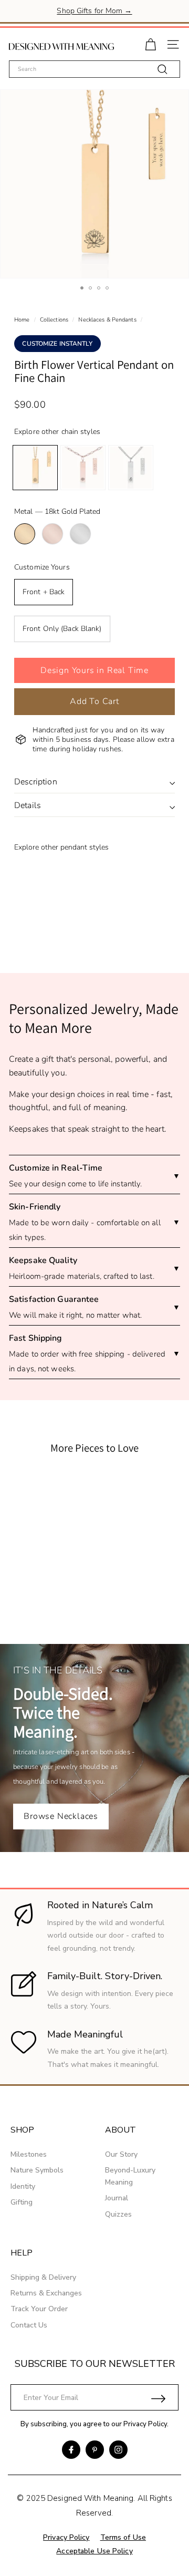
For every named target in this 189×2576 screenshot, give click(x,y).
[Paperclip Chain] (83, 468)
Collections (54, 320)
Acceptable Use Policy (94, 2551)
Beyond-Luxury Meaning (130, 2176)
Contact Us (29, 2325)
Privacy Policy (145, 2424)
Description (36, 782)
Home (22, 320)
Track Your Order (39, 2309)
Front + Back (44, 592)
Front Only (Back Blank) (62, 629)
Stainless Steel (80, 534)
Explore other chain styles (57, 432)
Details (28, 805)
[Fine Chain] (35, 468)
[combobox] (94, 69)
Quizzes (118, 2214)
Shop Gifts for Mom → (94, 11)
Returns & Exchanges (46, 2293)
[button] (94, 670)
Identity (23, 2186)
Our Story (121, 2154)
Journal (117, 2198)
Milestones (29, 2154)
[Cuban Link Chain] (131, 468)
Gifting (22, 2202)
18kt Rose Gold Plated (52, 534)
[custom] (71, 2450)
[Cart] (150, 43)
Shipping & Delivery (43, 2277)
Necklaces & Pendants (107, 320)
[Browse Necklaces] (94, 1748)
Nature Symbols (37, 2170)
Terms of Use (123, 2537)
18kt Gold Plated (25, 534)
